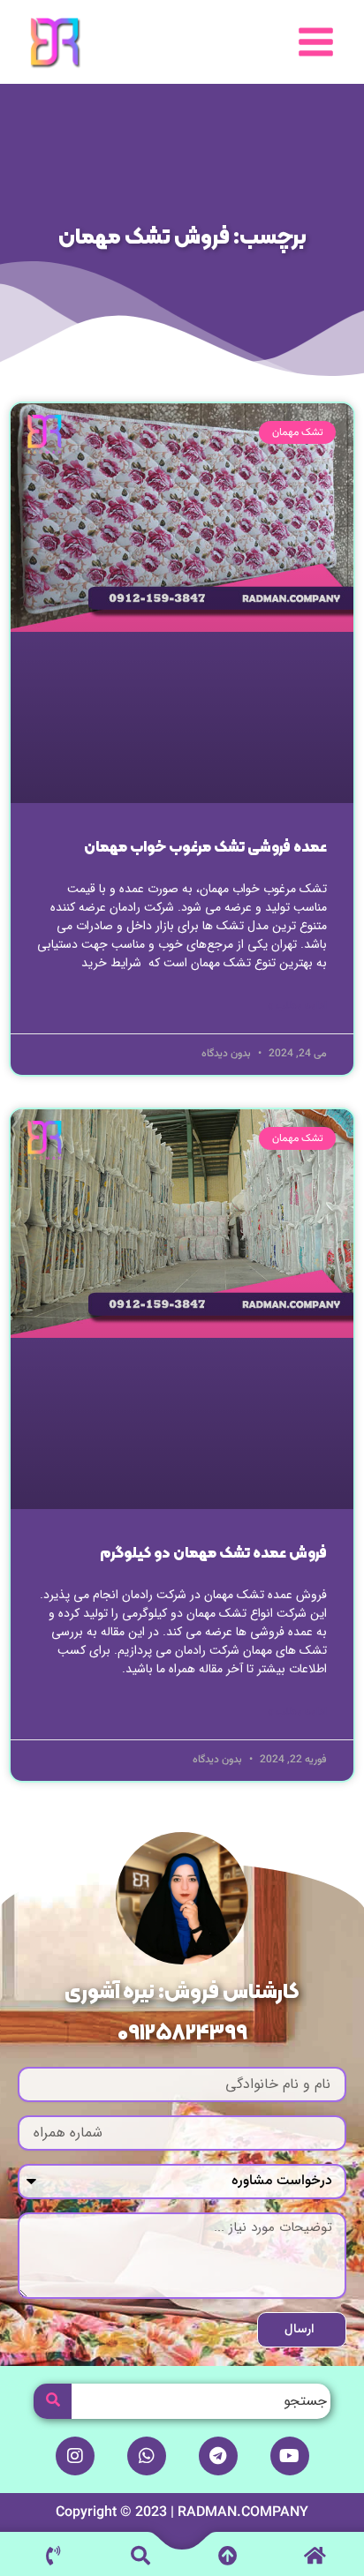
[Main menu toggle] (316, 42)
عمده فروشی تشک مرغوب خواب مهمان (205, 848)
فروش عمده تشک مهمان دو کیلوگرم (213, 1554)
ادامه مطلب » (297, 1006)
